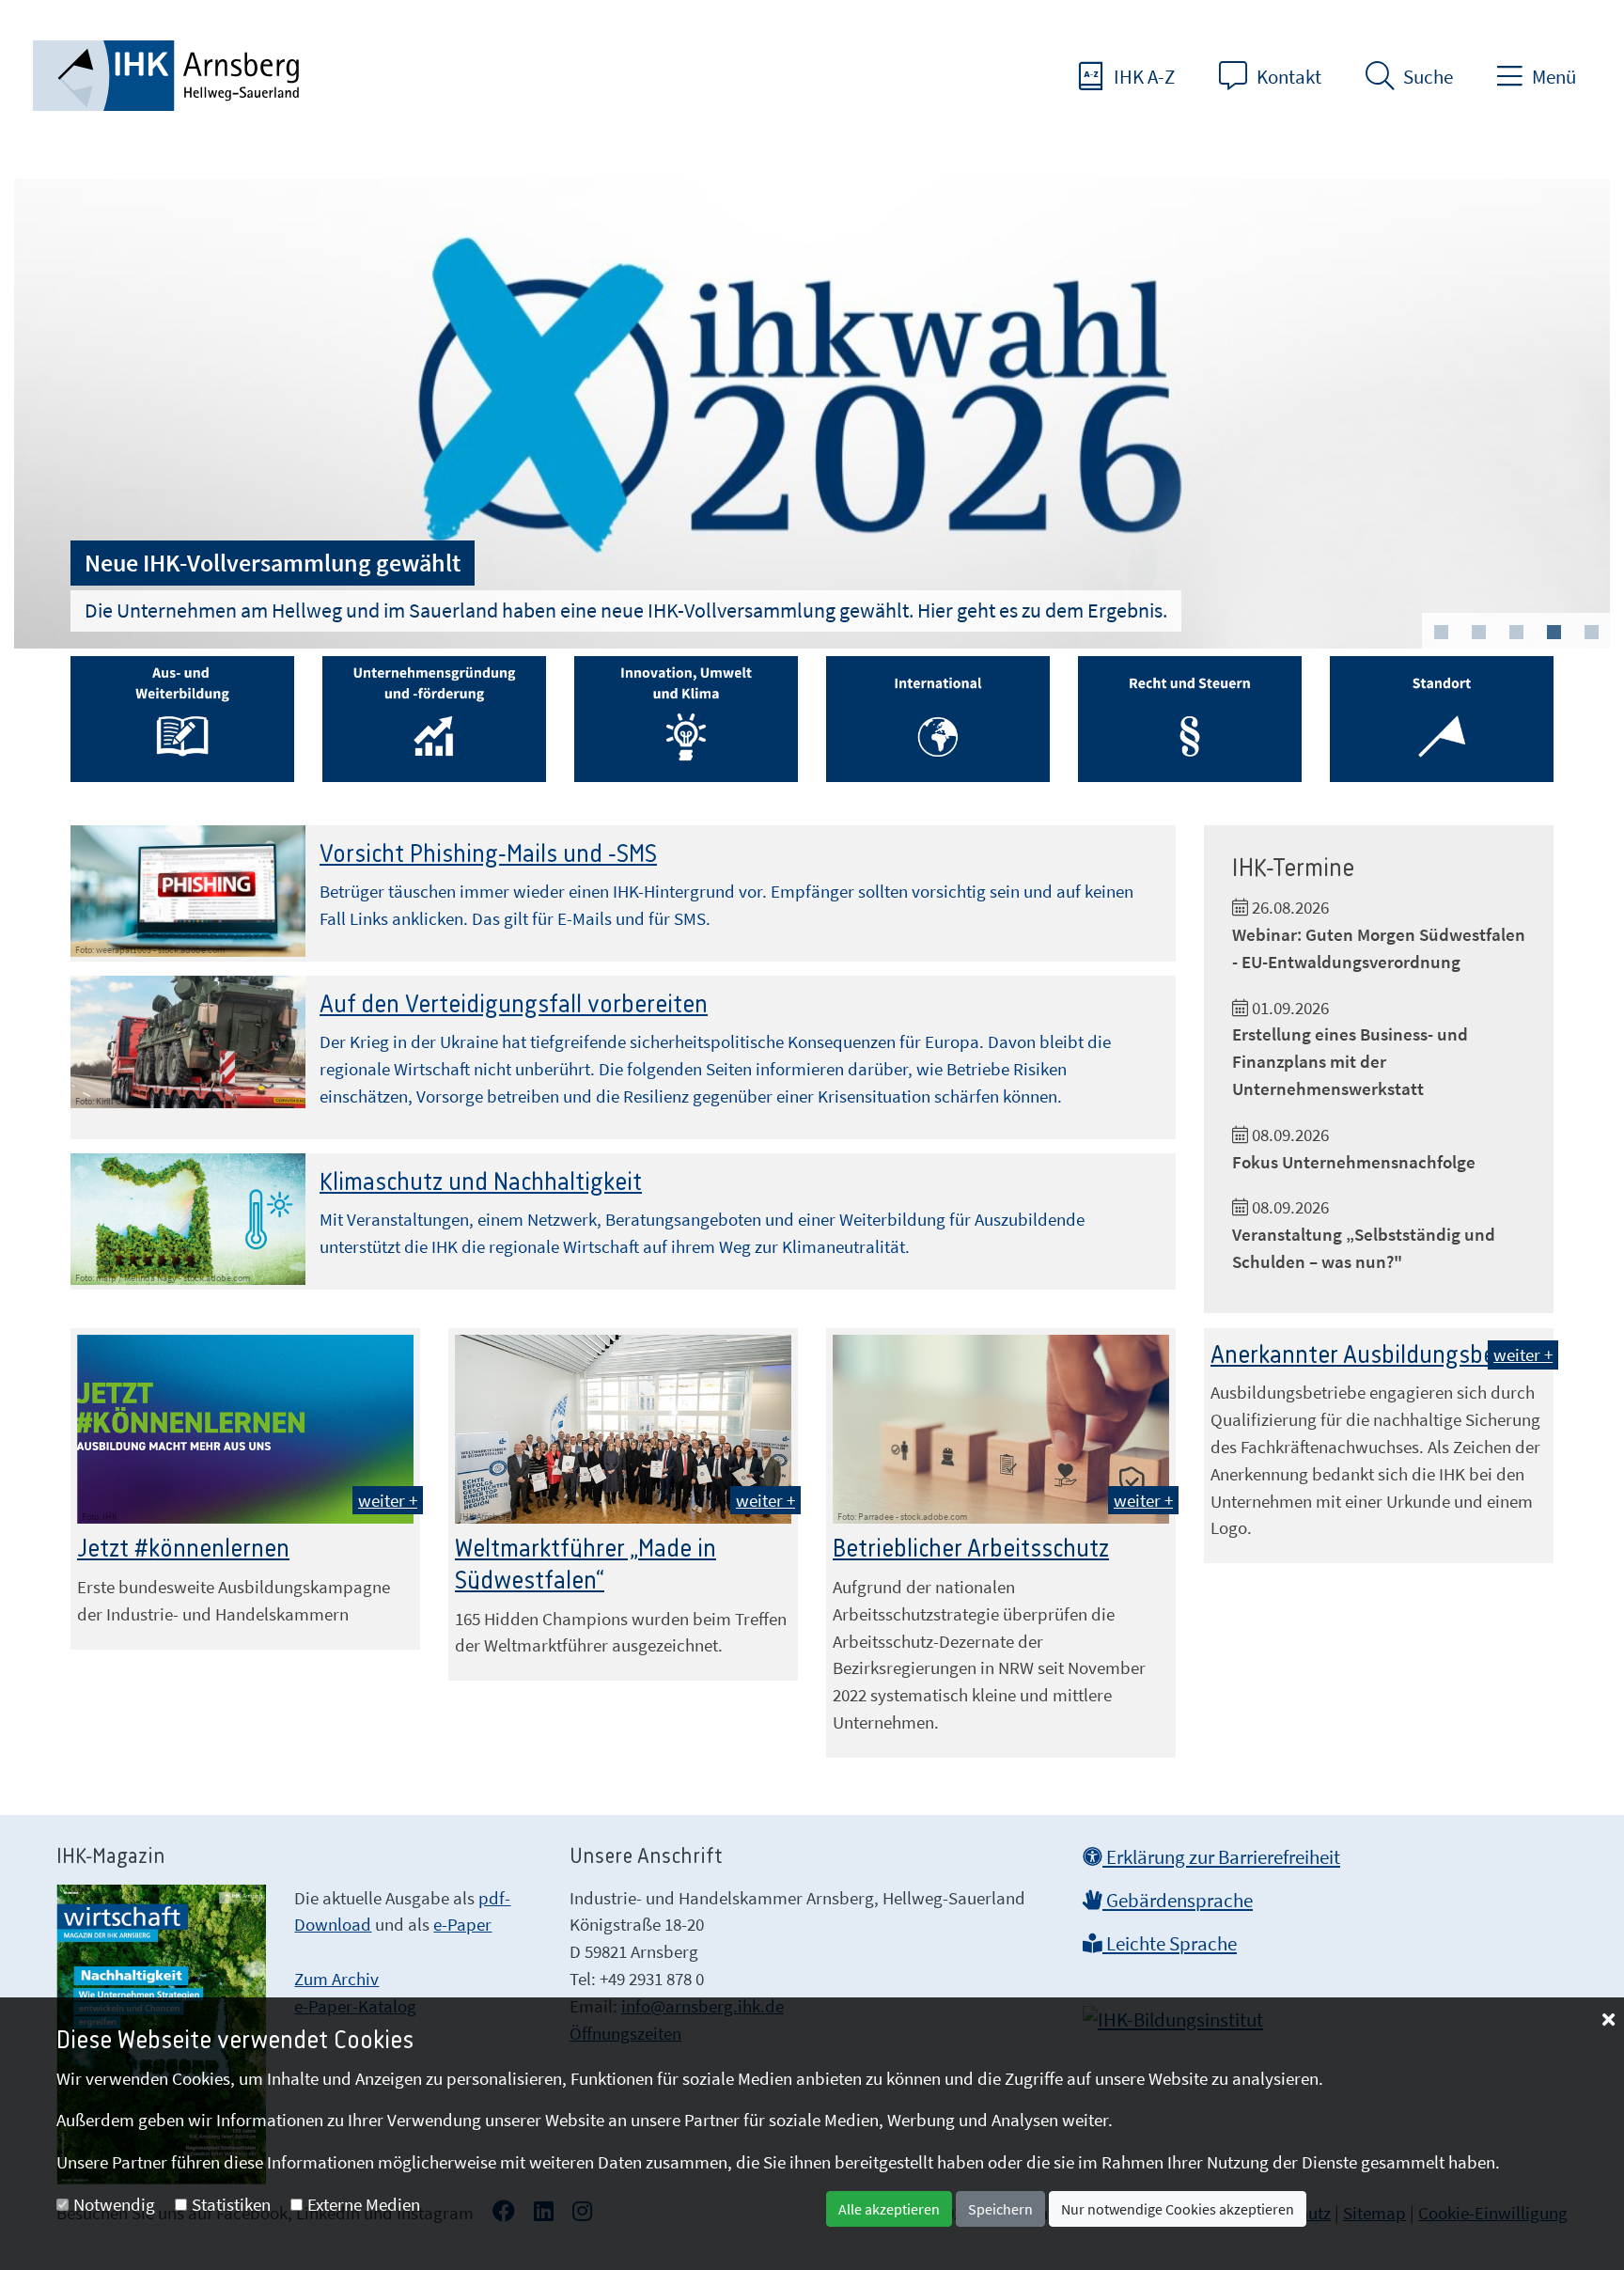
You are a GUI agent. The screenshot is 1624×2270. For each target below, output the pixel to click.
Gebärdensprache (1178, 1901)
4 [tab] (1554, 633)
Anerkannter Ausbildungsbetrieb (1377, 1355)
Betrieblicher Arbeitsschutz (971, 1549)
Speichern (1000, 2209)
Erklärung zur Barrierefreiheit (1221, 1857)
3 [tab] (1516, 633)
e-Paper (462, 1924)
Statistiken (231, 2204)
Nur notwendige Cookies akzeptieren (1178, 2209)
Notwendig (114, 2204)
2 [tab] (1478, 633)
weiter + (388, 1500)
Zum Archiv (336, 1979)
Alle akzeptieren (889, 2209)
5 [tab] (1591, 633)
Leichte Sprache (1170, 1944)
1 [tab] (1441, 633)
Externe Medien (364, 2204)
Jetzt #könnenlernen (183, 1549)
